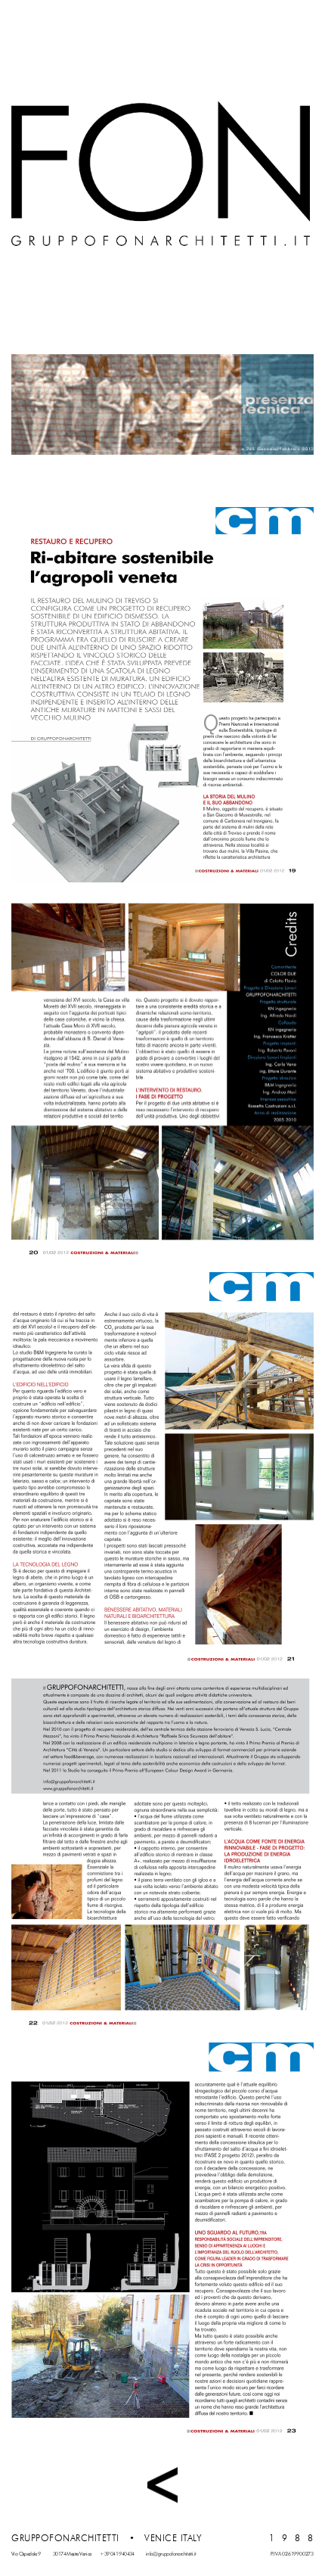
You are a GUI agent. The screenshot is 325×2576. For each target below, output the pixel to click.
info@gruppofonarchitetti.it (171, 2554)
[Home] (161, 174)
